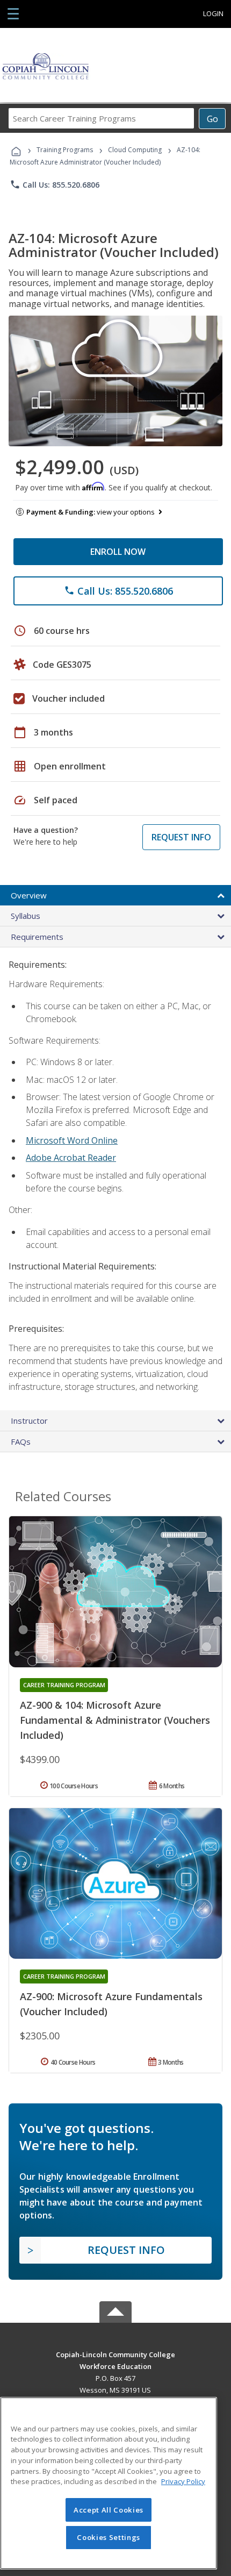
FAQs (21, 1442)
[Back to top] (115, 2354)
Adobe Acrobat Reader (71, 1158)
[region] (109, 2483)
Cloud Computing (135, 150)
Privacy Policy (183, 2481)
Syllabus (26, 916)
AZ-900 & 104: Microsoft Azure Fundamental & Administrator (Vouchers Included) (115, 1720)
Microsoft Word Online (72, 1140)
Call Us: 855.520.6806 (55, 184)
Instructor (29, 1421)
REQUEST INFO (181, 837)
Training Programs (65, 150)
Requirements (37, 937)
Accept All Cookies (109, 2510)
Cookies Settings (109, 2537)
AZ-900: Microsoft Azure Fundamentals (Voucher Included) (111, 2004)
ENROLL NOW (118, 552)
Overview (29, 895)
